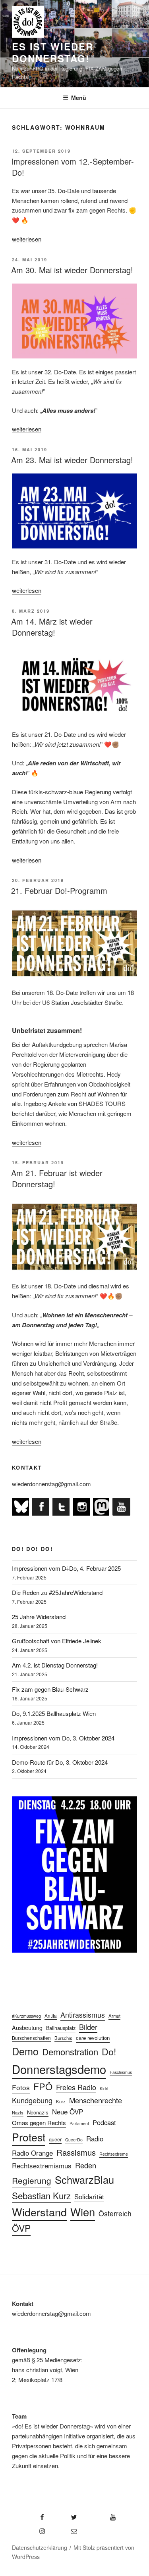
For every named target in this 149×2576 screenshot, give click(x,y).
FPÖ (43, 2086)
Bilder (88, 2027)
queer (55, 2139)
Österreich (115, 2213)
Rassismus (76, 2152)
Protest (29, 2137)
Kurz (61, 2101)
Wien (83, 2212)
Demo (25, 2051)
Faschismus (121, 2072)
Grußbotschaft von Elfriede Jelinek (57, 1641)
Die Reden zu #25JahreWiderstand (57, 1592)
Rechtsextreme (114, 2154)
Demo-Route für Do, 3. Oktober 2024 (60, 1762)
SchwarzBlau (84, 2179)
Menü (79, 98)
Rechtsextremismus (42, 2165)
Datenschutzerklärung (40, 2547)
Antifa (51, 2015)
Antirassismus (83, 2015)
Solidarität (89, 2196)
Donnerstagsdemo (59, 2069)
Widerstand (39, 2212)
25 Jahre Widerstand (39, 1617)
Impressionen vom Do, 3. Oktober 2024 (63, 1738)
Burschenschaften (31, 2038)
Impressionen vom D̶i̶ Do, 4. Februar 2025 (66, 1568)
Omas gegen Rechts (39, 2123)
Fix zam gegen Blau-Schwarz (50, 1689)
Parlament (79, 2123)
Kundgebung (32, 2100)
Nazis (18, 2112)
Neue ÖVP (68, 2111)
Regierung (32, 2180)
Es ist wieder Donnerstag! (53, 52)
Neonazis (38, 2112)
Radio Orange (32, 2153)
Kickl (104, 2088)
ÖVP (21, 2228)
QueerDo (74, 2140)
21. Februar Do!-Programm (59, 890)
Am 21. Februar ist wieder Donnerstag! (57, 1178)
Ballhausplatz (61, 2028)
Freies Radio (76, 2087)
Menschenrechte (96, 2100)
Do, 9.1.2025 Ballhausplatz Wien (54, 1713)
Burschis (63, 2038)
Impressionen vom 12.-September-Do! (73, 167)
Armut (114, 2016)
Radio (95, 2138)
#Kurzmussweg (26, 2016)
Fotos (21, 2087)
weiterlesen (27, 239)
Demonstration (70, 2052)
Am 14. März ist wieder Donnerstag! (52, 627)
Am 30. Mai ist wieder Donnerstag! (72, 270)
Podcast (104, 2122)
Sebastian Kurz (41, 2195)
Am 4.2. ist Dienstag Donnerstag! (55, 1665)
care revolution (93, 2038)
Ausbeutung (27, 2027)
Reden (86, 2165)
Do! (109, 2051)
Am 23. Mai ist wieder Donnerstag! (72, 460)
